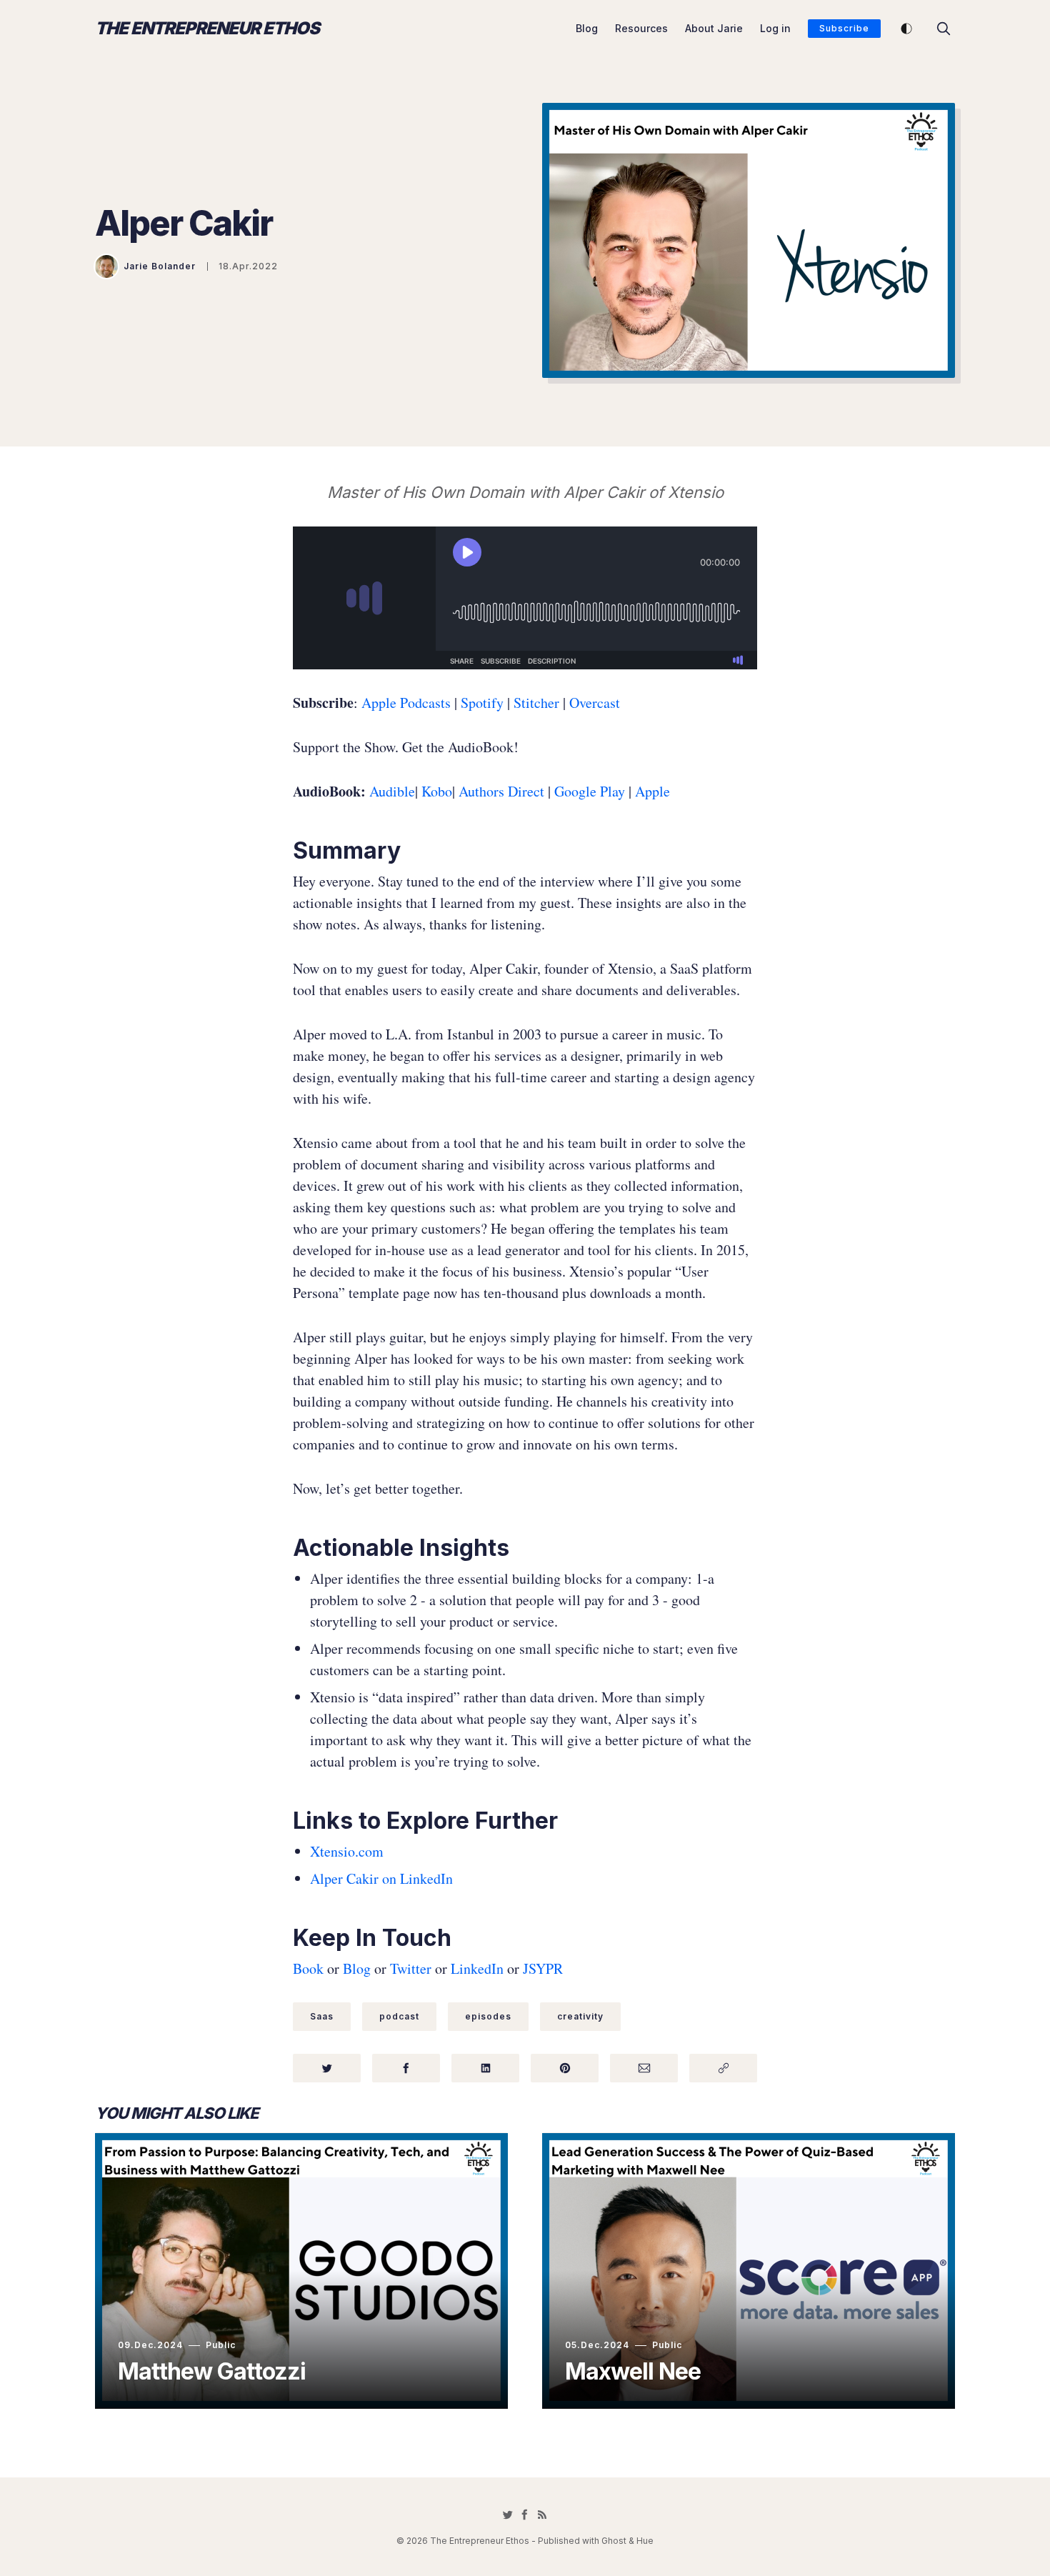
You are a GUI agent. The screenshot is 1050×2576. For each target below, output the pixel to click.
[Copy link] (723, 2068)
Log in (775, 28)
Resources (641, 28)
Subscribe (844, 28)
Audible (392, 791)
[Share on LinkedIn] (485, 2068)
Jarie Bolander (160, 266)
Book (308, 1968)
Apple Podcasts (406, 703)
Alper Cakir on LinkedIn (381, 1878)
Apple (652, 791)
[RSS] (542, 2515)
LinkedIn (477, 1968)
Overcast (595, 703)
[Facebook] (525, 2515)
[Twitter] (508, 2515)
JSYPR (543, 1968)
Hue (645, 2541)
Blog (587, 28)
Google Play (590, 791)
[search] (944, 29)
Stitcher (535, 703)
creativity (580, 2016)
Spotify (480, 703)
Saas (322, 2016)
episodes (488, 2016)
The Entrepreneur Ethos (207, 29)
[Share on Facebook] (406, 2068)
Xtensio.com (347, 1851)
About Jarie (714, 28)
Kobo (437, 791)
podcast (399, 2016)
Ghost (614, 2541)
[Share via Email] (644, 2068)
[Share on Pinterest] (565, 2068)
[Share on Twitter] (327, 2068)
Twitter (411, 1968)
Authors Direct (501, 791)
